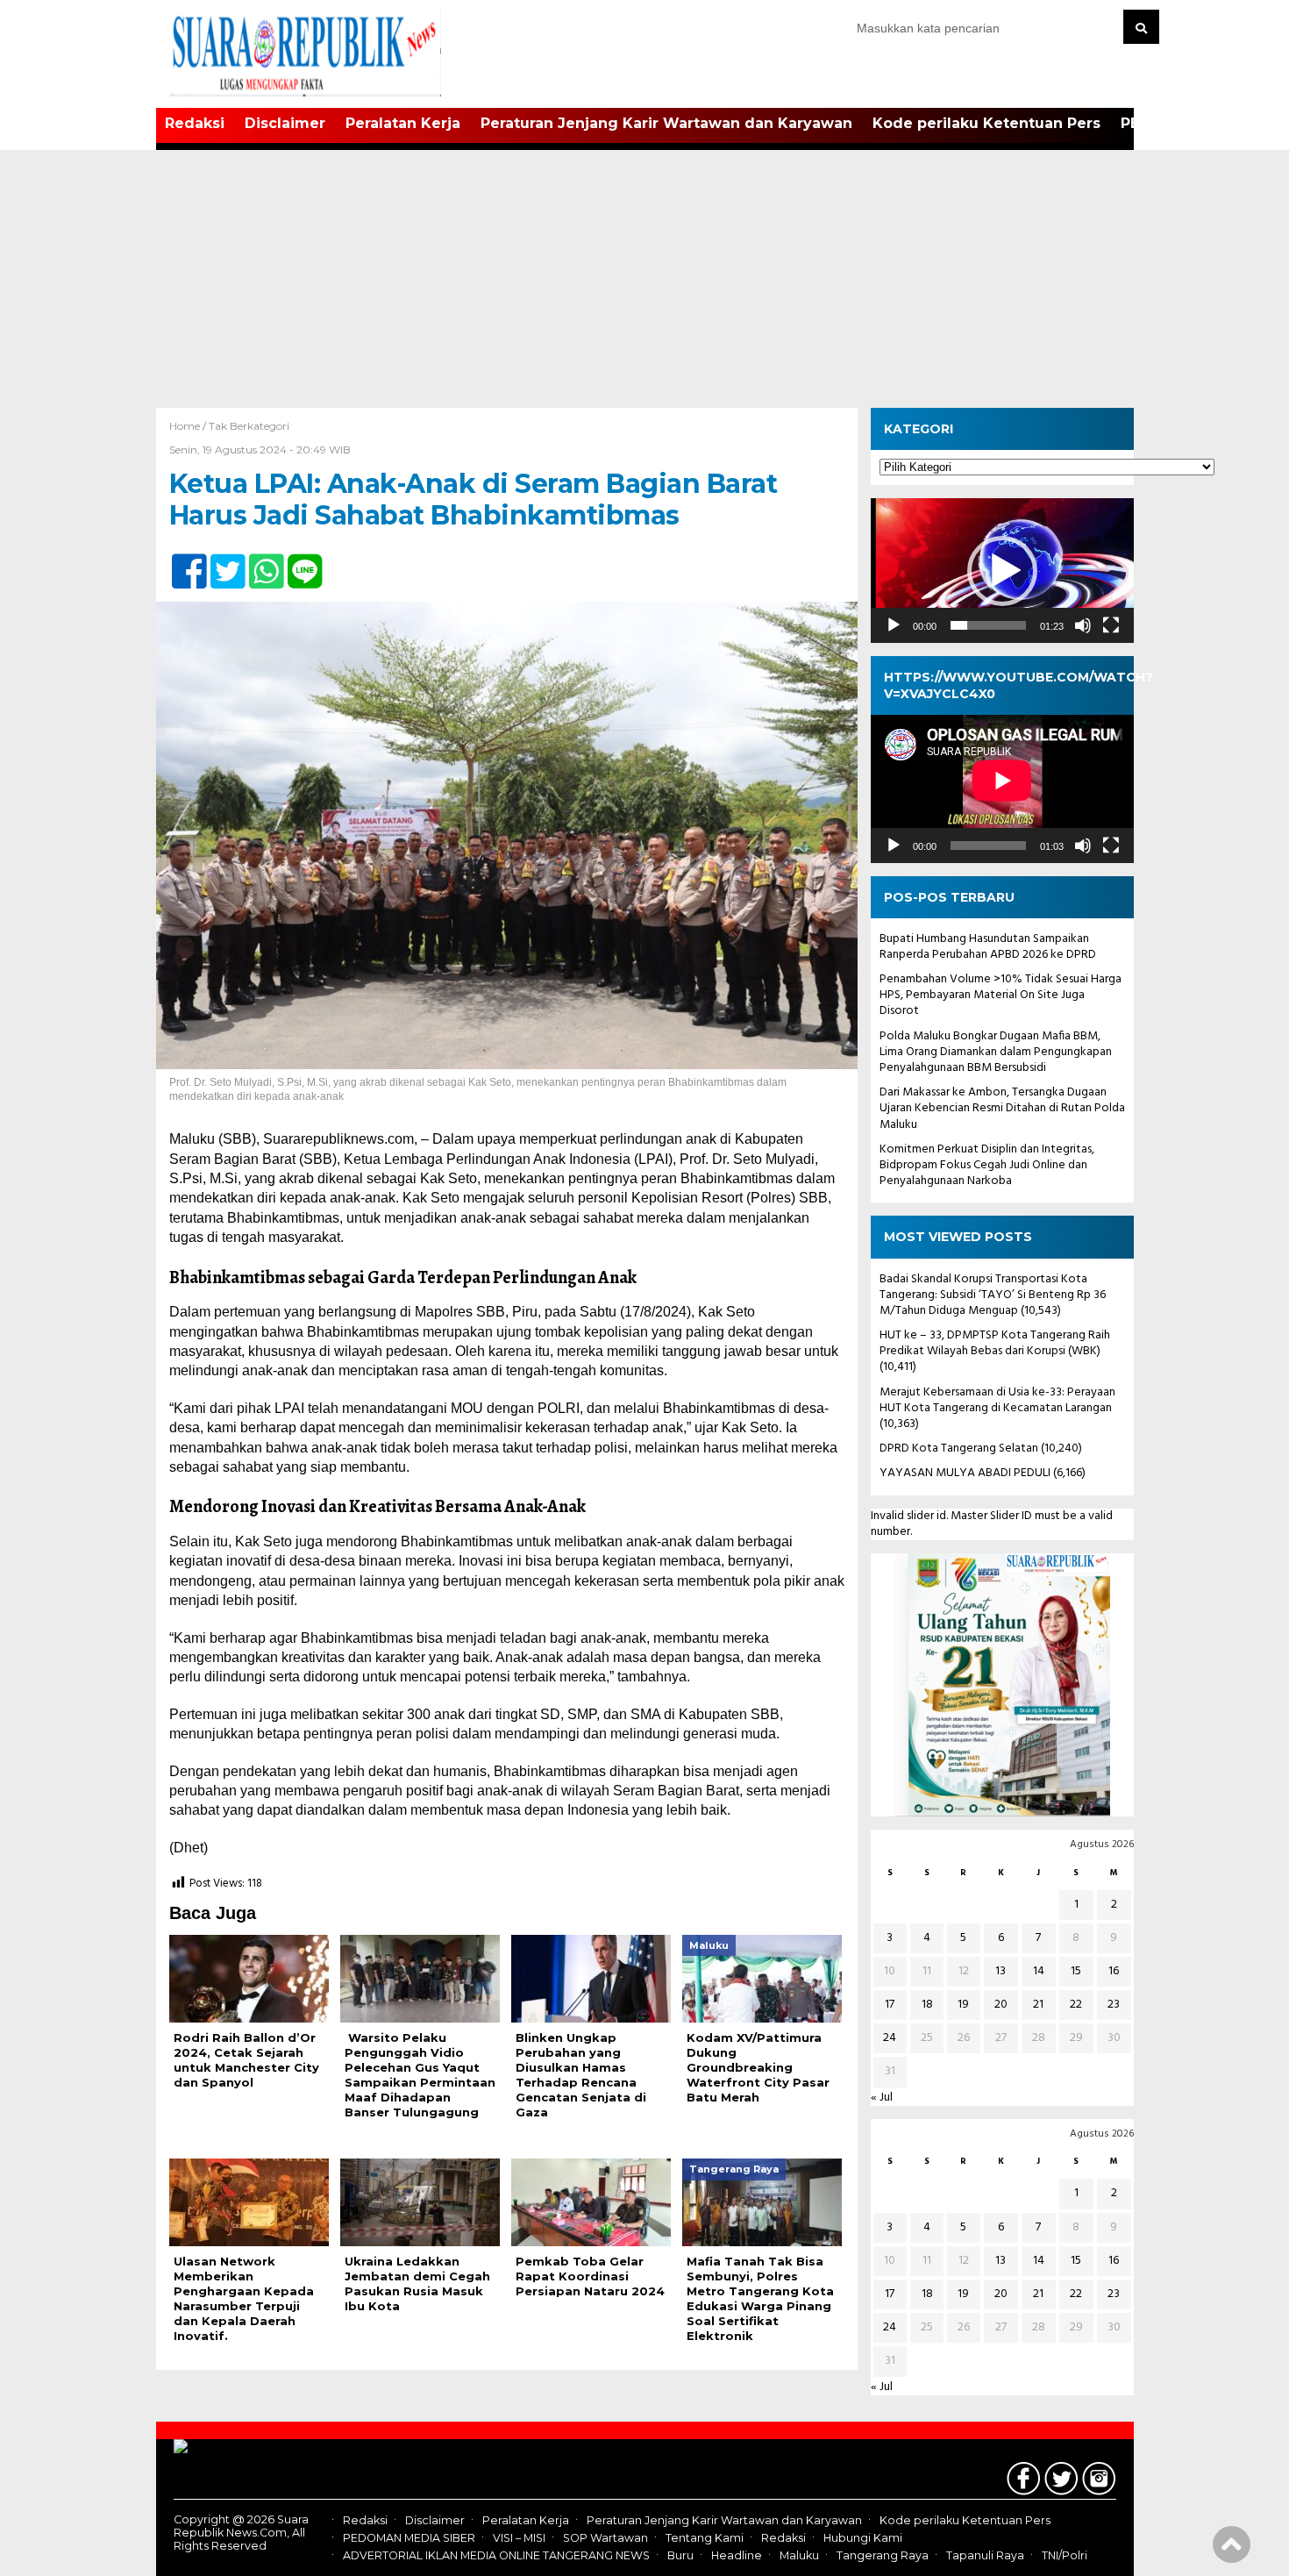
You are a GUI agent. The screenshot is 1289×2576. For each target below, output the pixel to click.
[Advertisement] (644, 276)
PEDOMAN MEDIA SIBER (409, 2538)
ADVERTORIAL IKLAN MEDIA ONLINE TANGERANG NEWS (496, 2556)
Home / (189, 426)
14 (1039, 1971)
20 (1001, 2005)
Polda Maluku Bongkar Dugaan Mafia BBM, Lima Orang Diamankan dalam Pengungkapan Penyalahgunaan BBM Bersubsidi (996, 1052)
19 (963, 2005)
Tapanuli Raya (985, 2556)
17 (890, 2005)
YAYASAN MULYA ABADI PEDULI (965, 1473)
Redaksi (195, 123)
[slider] (988, 625)
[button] (1002, 571)
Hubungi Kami (863, 2538)
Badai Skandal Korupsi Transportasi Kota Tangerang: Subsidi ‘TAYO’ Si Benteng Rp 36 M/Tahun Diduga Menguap (993, 1295)
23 (1114, 2005)
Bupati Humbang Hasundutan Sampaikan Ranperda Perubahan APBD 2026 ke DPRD (988, 947)
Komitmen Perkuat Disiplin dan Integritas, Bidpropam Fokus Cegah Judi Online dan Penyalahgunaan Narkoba (987, 1165)
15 (1076, 1971)
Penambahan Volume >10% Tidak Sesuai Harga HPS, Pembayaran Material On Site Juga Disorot (1001, 995)
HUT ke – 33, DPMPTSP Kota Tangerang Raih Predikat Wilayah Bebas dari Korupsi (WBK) (995, 1343)
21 (1038, 2005)
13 (1001, 1971)
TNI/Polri (1065, 2556)
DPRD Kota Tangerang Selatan (959, 1449)
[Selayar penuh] (1111, 625)
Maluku (799, 2556)
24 (890, 2038)
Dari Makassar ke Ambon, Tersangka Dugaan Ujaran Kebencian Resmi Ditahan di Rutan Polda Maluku (1002, 1108)
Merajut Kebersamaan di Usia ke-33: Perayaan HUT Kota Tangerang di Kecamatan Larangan (997, 1400)
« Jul (882, 2098)
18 (927, 2005)
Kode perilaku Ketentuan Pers (986, 123)
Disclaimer (285, 123)
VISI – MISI (519, 2538)
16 (1114, 1971)
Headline (737, 2556)
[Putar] (894, 625)
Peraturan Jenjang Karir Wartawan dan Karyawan (666, 123)
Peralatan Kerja (403, 123)
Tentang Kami (705, 2538)
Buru (680, 2556)
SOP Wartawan (605, 2538)
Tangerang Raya (883, 2556)
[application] (1002, 571)
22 (1076, 2005)
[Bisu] (1083, 625)
